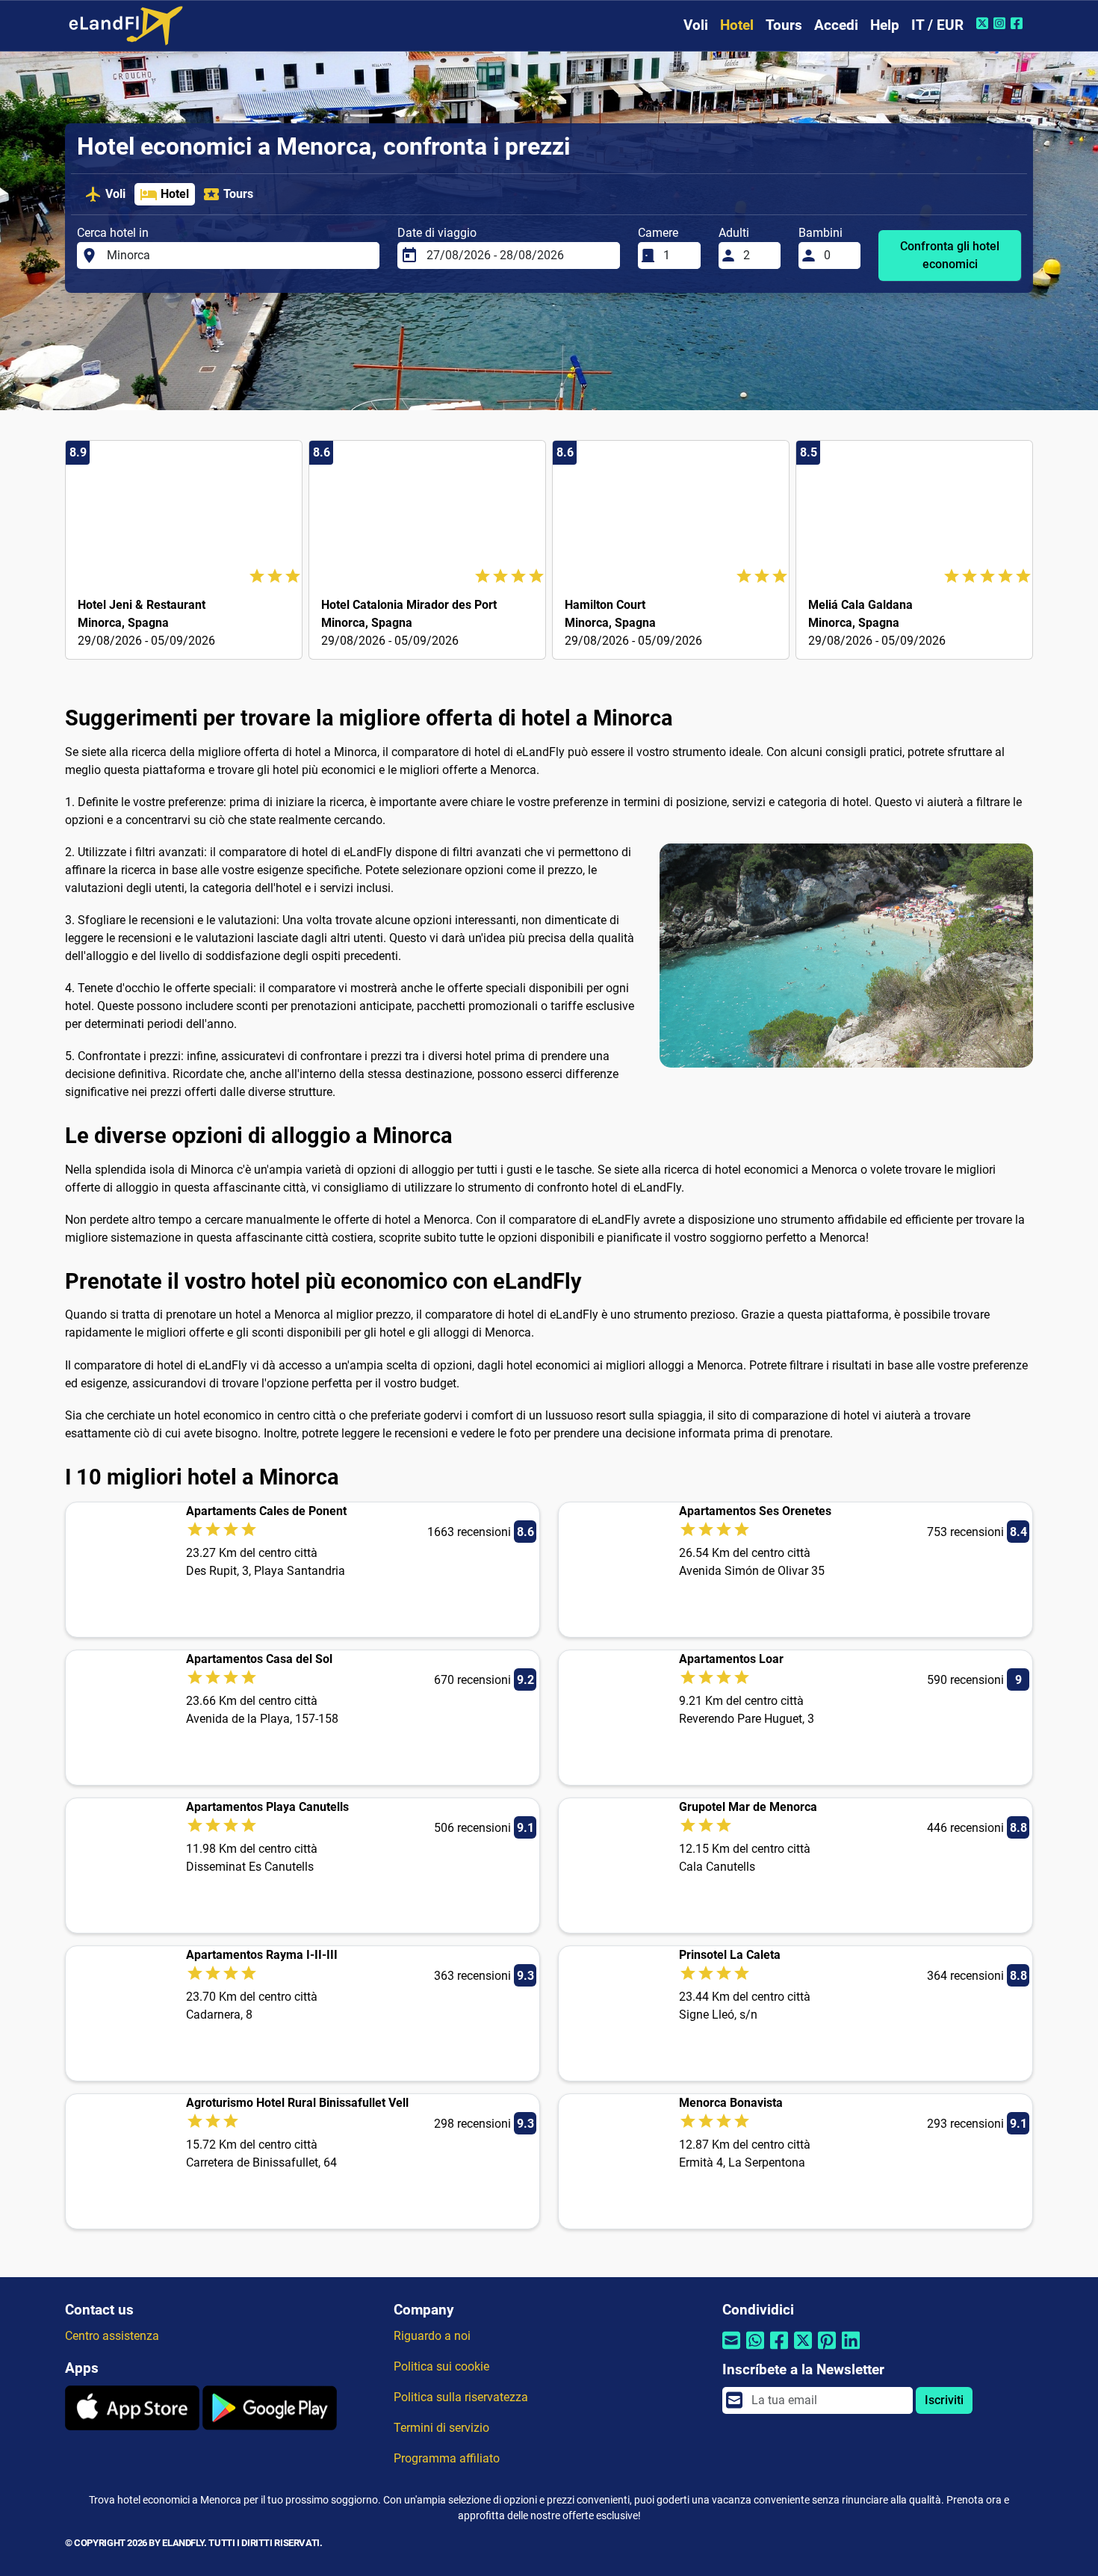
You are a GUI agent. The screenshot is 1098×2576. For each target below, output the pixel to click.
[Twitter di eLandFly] (984, 23)
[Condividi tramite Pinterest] (827, 2350)
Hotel (737, 25)
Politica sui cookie (441, 2366)
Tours (784, 25)
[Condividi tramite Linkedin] (851, 2350)
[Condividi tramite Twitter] (803, 2350)
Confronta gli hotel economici (950, 255)
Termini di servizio (441, 2428)
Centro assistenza (112, 2336)
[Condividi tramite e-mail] (731, 2350)
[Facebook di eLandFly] (1018, 23)
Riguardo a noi (432, 2336)
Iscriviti (944, 2400)
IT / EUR (937, 25)
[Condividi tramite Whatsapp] (755, 2350)
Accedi (836, 25)
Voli (696, 25)
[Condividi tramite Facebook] (779, 2350)
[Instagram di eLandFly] (1001, 23)
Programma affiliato (447, 2458)
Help (885, 25)
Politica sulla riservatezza (461, 2397)
